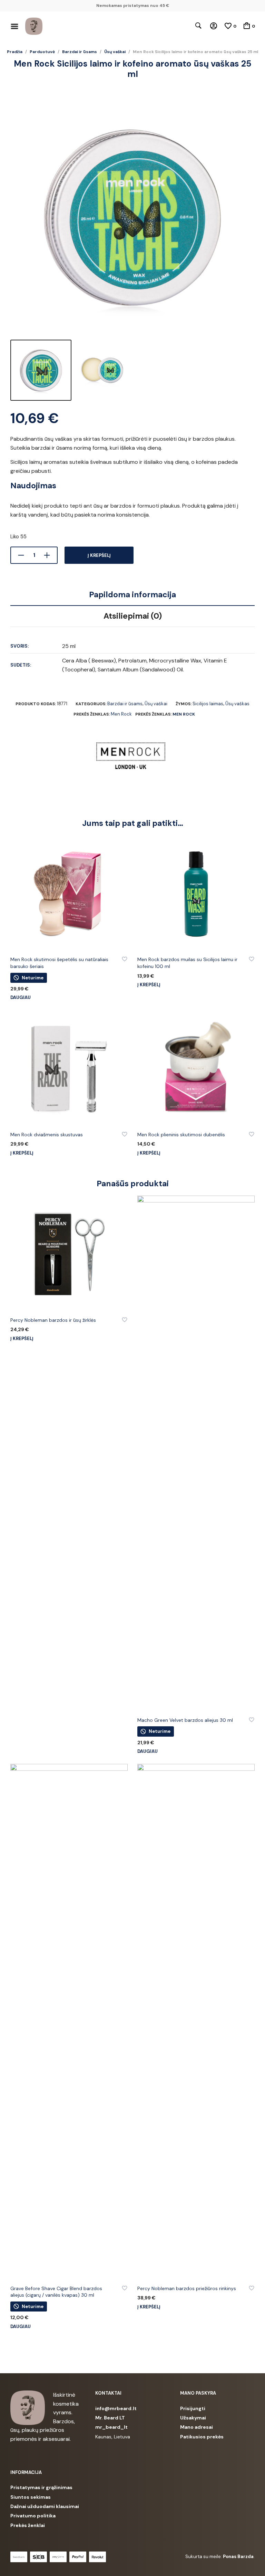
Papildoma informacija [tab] (132, 595)
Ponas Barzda (238, 2557)
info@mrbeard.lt (116, 2408)
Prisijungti (193, 2408)
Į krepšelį (99, 555)
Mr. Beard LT (110, 2418)
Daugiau (21, 997)
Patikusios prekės (202, 2437)
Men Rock (121, 714)
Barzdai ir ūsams (80, 52)
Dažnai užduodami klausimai (45, 2506)
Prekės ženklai (28, 2525)
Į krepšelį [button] (149, 985)
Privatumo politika (33, 2516)
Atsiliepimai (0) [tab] (133, 616)
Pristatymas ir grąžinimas (41, 2487)
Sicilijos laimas (208, 704)
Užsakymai (193, 2418)
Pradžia (15, 52)
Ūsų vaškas (237, 704)
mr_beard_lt (111, 2427)
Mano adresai (197, 2427)
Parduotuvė (42, 52)
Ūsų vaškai (115, 52)
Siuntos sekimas (31, 2497)
